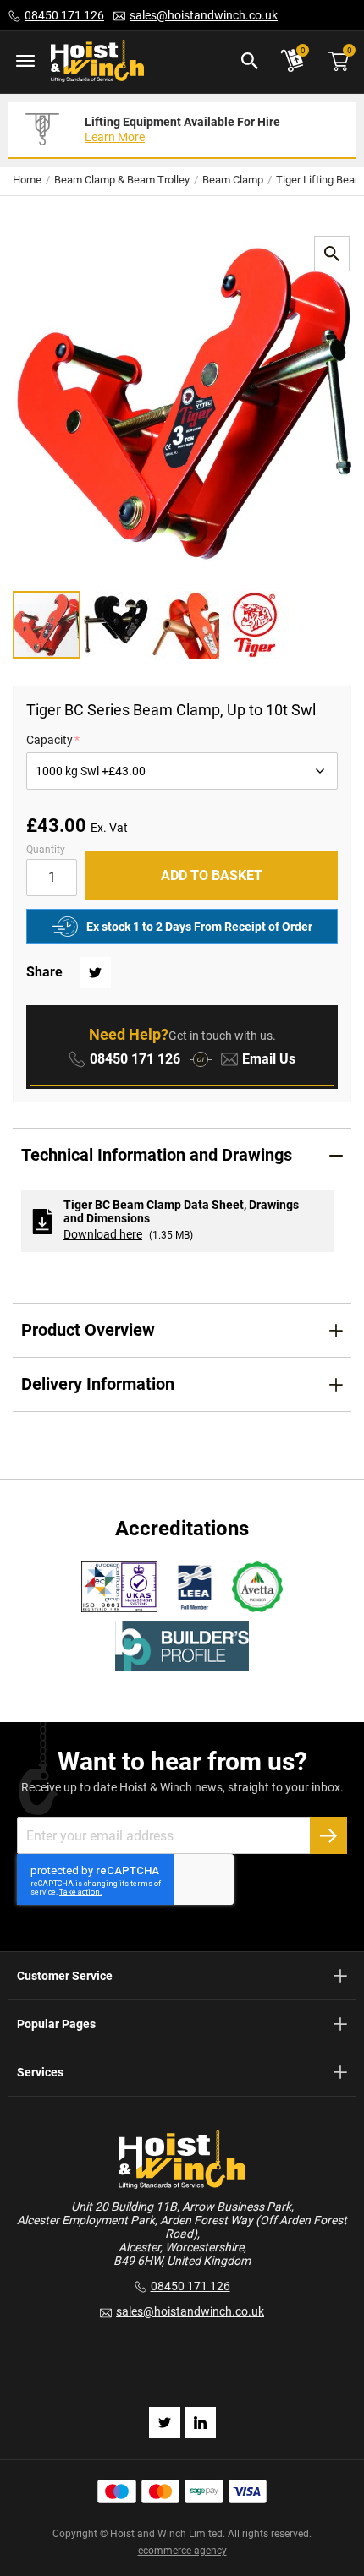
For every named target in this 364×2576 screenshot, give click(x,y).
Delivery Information (98, 1384)
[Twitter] (165, 2423)
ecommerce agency (182, 2551)
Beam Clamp (233, 180)
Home (27, 180)
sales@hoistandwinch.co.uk (204, 15)
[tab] (182, 1155)
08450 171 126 (64, 15)
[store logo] (97, 62)
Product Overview (88, 1330)
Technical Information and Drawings (157, 1155)
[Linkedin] (200, 2423)
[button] (117, 625)
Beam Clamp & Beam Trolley (122, 180)
